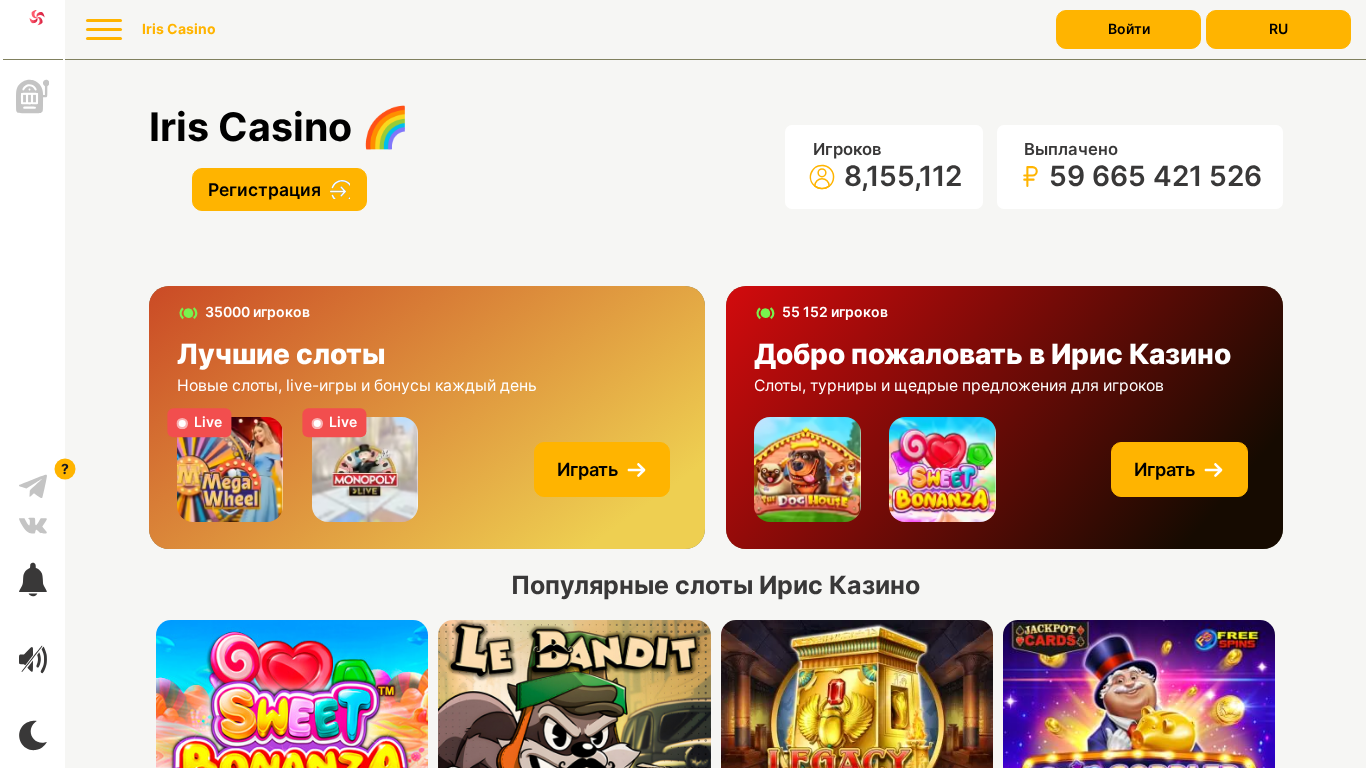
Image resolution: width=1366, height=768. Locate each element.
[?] (33, 479)
